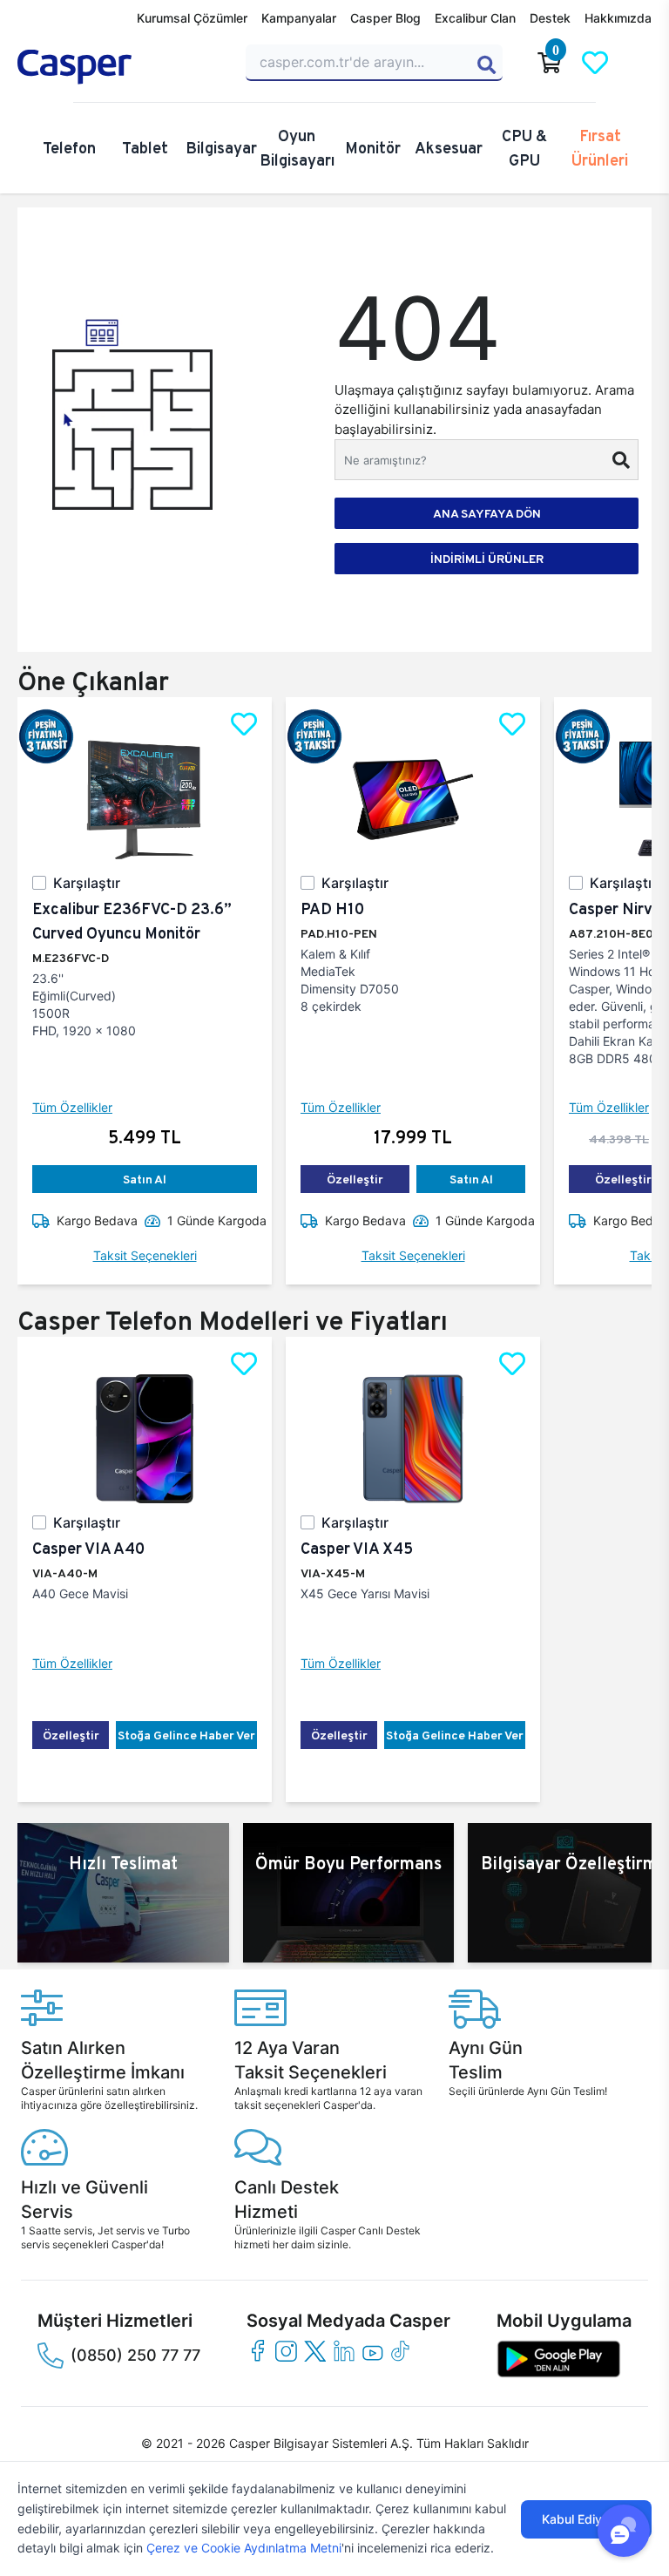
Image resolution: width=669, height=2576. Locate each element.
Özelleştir (355, 1179)
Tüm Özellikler (72, 1107)
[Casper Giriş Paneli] (640, 63)
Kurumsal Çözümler (192, 18)
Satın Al (145, 1179)
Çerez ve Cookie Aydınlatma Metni (244, 2548)
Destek (550, 18)
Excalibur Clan (475, 18)
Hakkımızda (618, 18)
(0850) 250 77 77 (135, 2355)
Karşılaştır (87, 883)
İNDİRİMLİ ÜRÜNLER (487, 559)
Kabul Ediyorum (586, 2519)
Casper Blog (385, 18)
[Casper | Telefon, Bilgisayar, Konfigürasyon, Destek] (121, 67)
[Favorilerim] (595, 63)
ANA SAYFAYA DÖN (487, 513)
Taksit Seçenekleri (145, 1255)
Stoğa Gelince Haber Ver (186, 1735)
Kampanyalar (299, 18)
